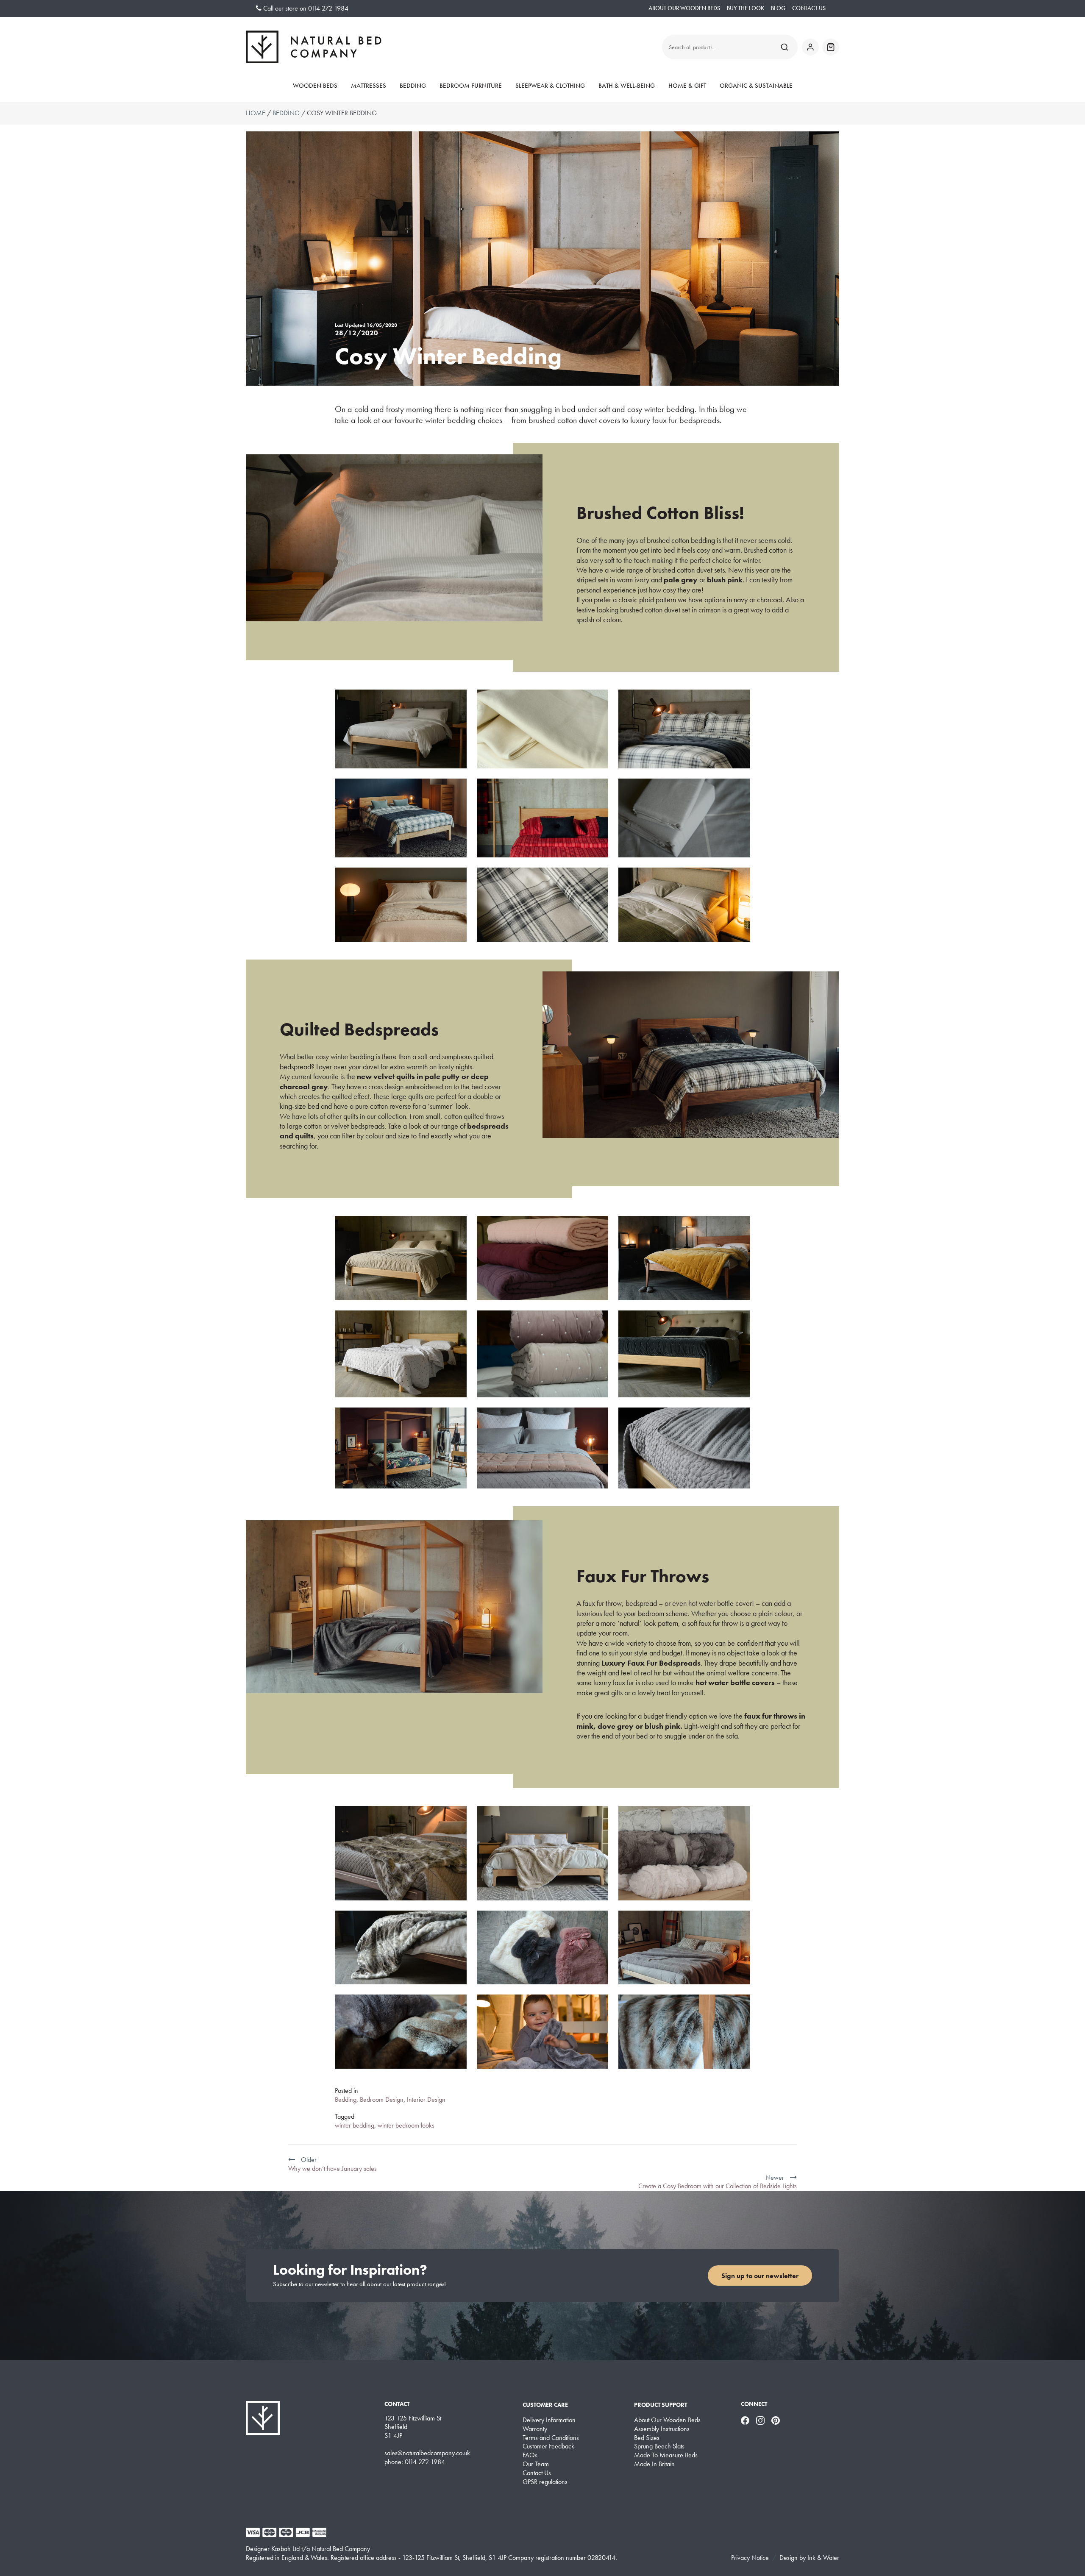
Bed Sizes (647, 2438)
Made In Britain (654, 2464)
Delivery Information (549, 2420)
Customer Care (545, 2405)
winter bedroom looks (406, 2125)
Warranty (535, 2429)
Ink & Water (823, 2558)
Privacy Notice (750, 2558)
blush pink (725, 580)
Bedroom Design (382, 2099)
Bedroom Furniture (471, 86)
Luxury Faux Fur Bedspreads (651, 1663)
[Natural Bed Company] (314, 47)
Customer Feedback (548, 2446)
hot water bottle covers (735, 1682)
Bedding (413, 86)
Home (256, 113)
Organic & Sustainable (756, 86)
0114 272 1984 (328, 8)
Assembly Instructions (662, 2429)
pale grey (681, 580)
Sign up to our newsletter (760, 2276)
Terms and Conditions (551, 2438)
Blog (778, 8)
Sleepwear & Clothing (550, 86)
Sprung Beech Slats (659, 2446)
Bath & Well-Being (627, 86)
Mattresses (369, 86)
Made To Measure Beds (666, 2455)
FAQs (530, 2455)
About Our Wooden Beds (684, 8)
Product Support (661, 2405)
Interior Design (426, 2099)
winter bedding (355, 2125)
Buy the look (746, 8)
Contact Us (809, 8)
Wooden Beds (315, 86)
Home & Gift (687, 86)
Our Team (536, 2464)
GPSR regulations (545, 2482)
